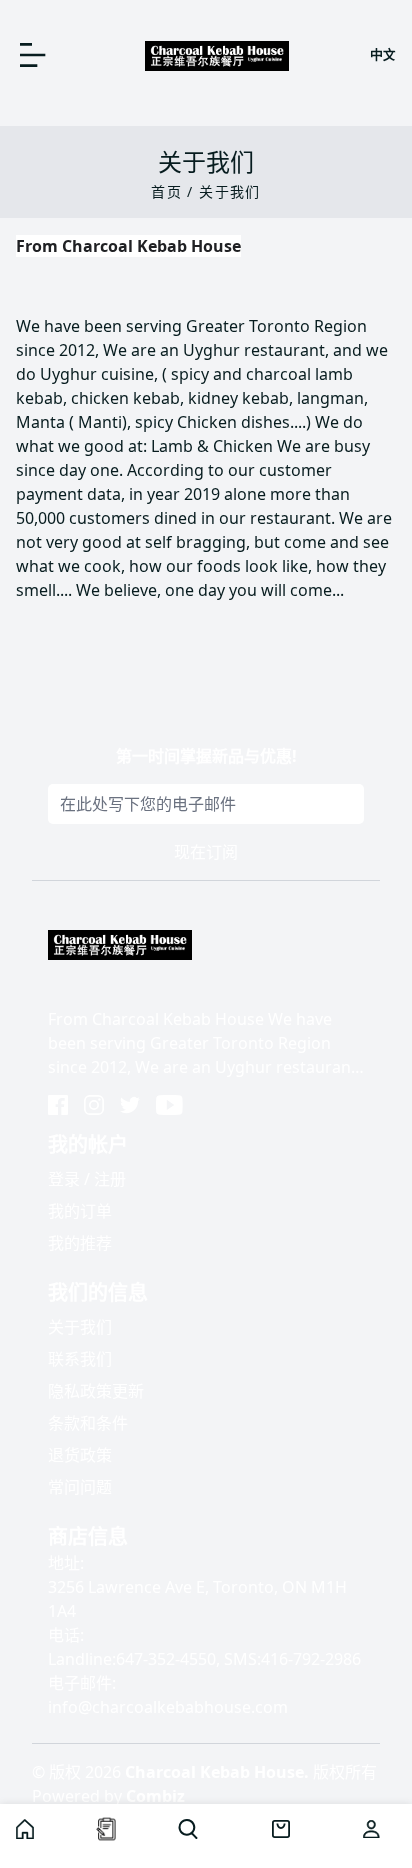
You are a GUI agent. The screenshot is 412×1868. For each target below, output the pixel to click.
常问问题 (80, 1487)
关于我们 (80, 1327)
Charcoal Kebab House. (217, 1772)
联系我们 (80, 1359)
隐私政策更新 (96, 1391)
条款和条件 (88, 1423)
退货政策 (80, 1455)
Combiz (155, 1796)
